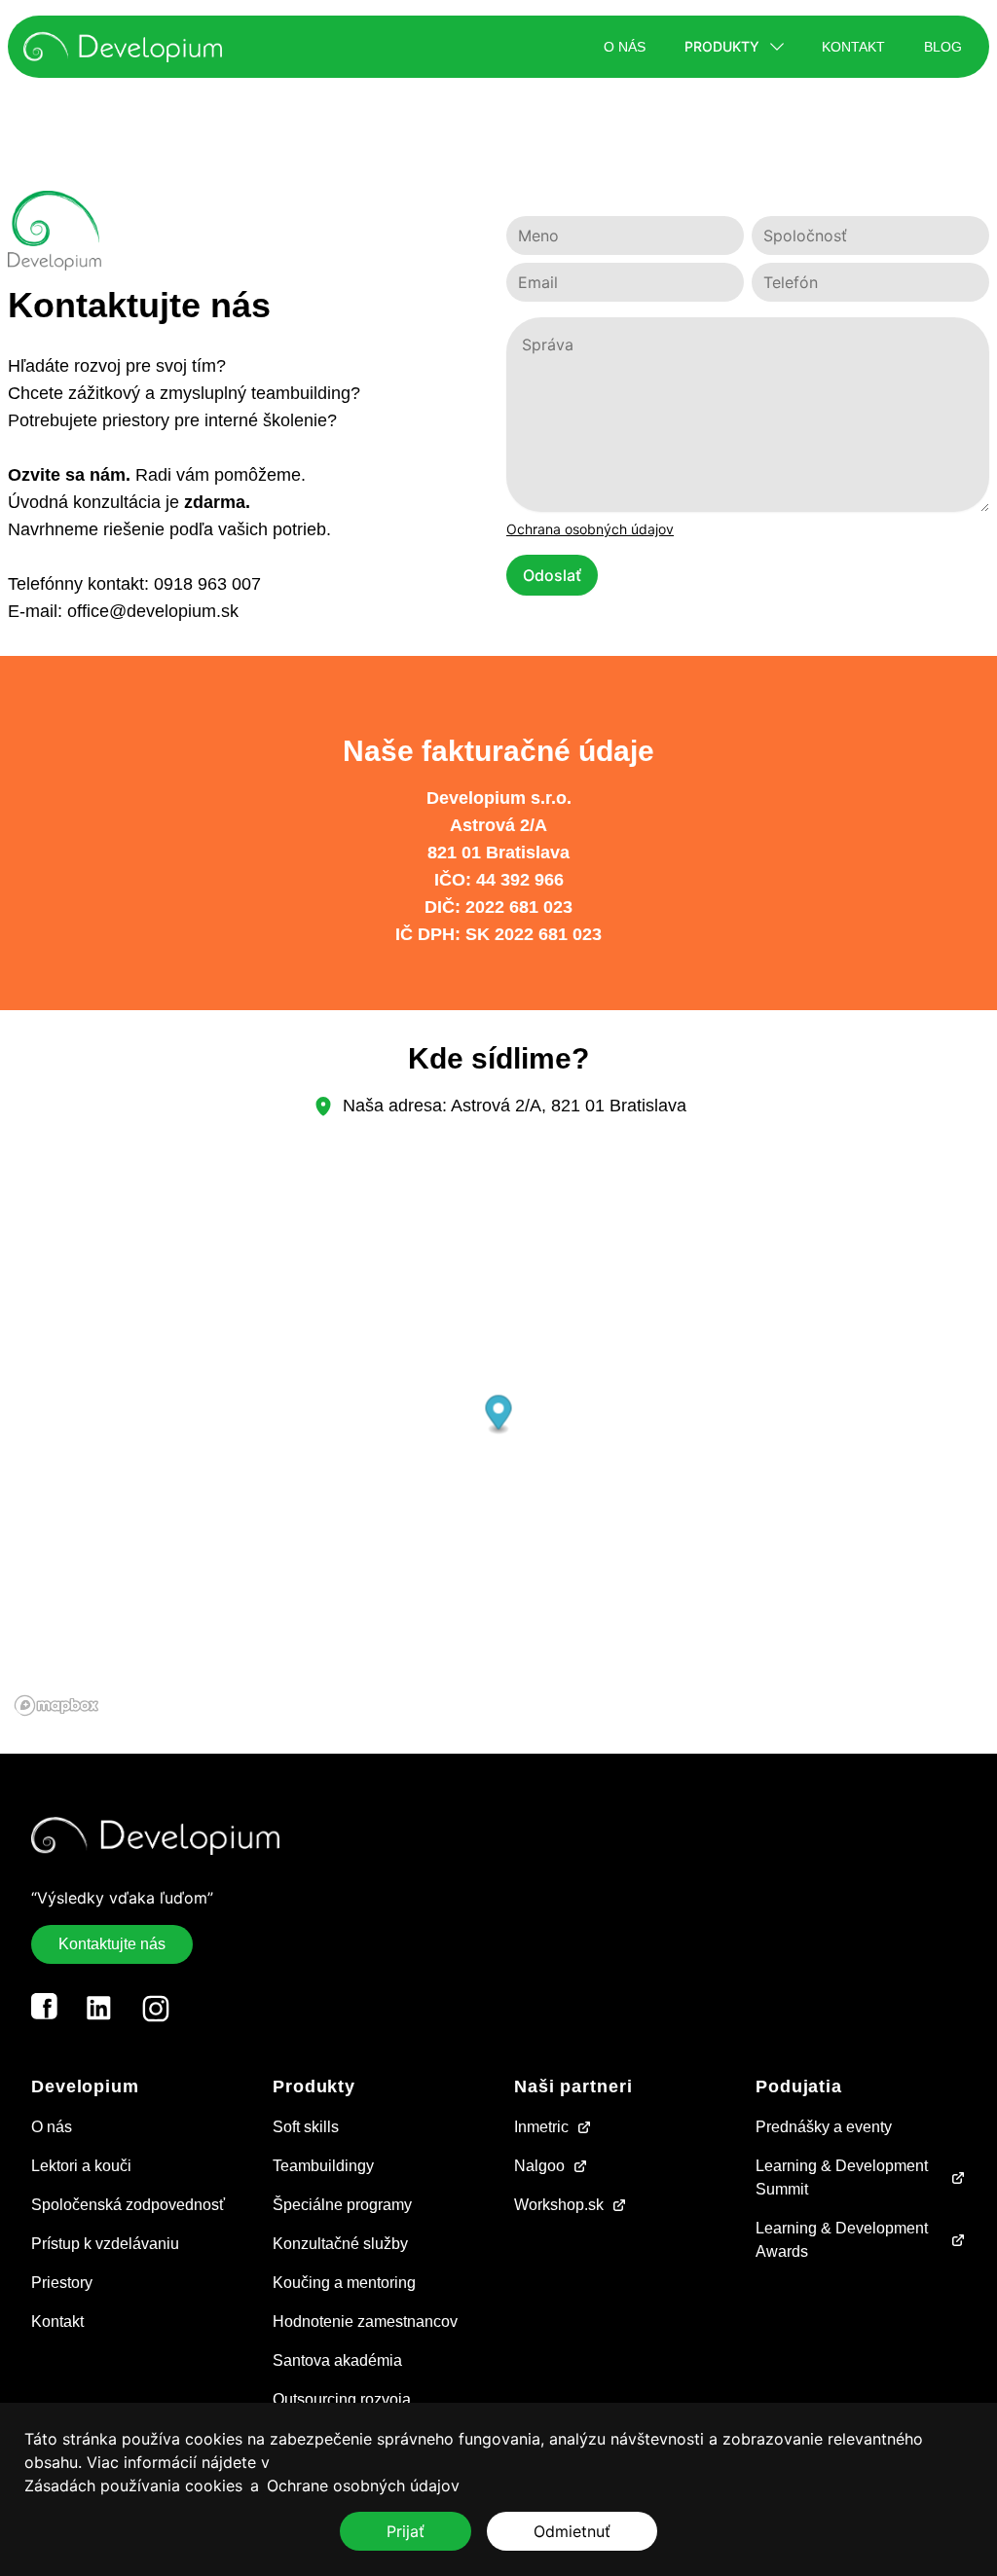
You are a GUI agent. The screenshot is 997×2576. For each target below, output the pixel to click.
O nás (625, 47)
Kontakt (853, 47)
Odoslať (552, 575)
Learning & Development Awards (842, 2240)
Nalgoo (539, 2166)
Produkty (722, 46)
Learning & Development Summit (842, 2177)
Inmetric (541, 2127)
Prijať (406, 2531)
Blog (943, 47)
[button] (499, 1415)
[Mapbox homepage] (56, 1705)
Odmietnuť (572, 2531)
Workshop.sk (559, 2205)
